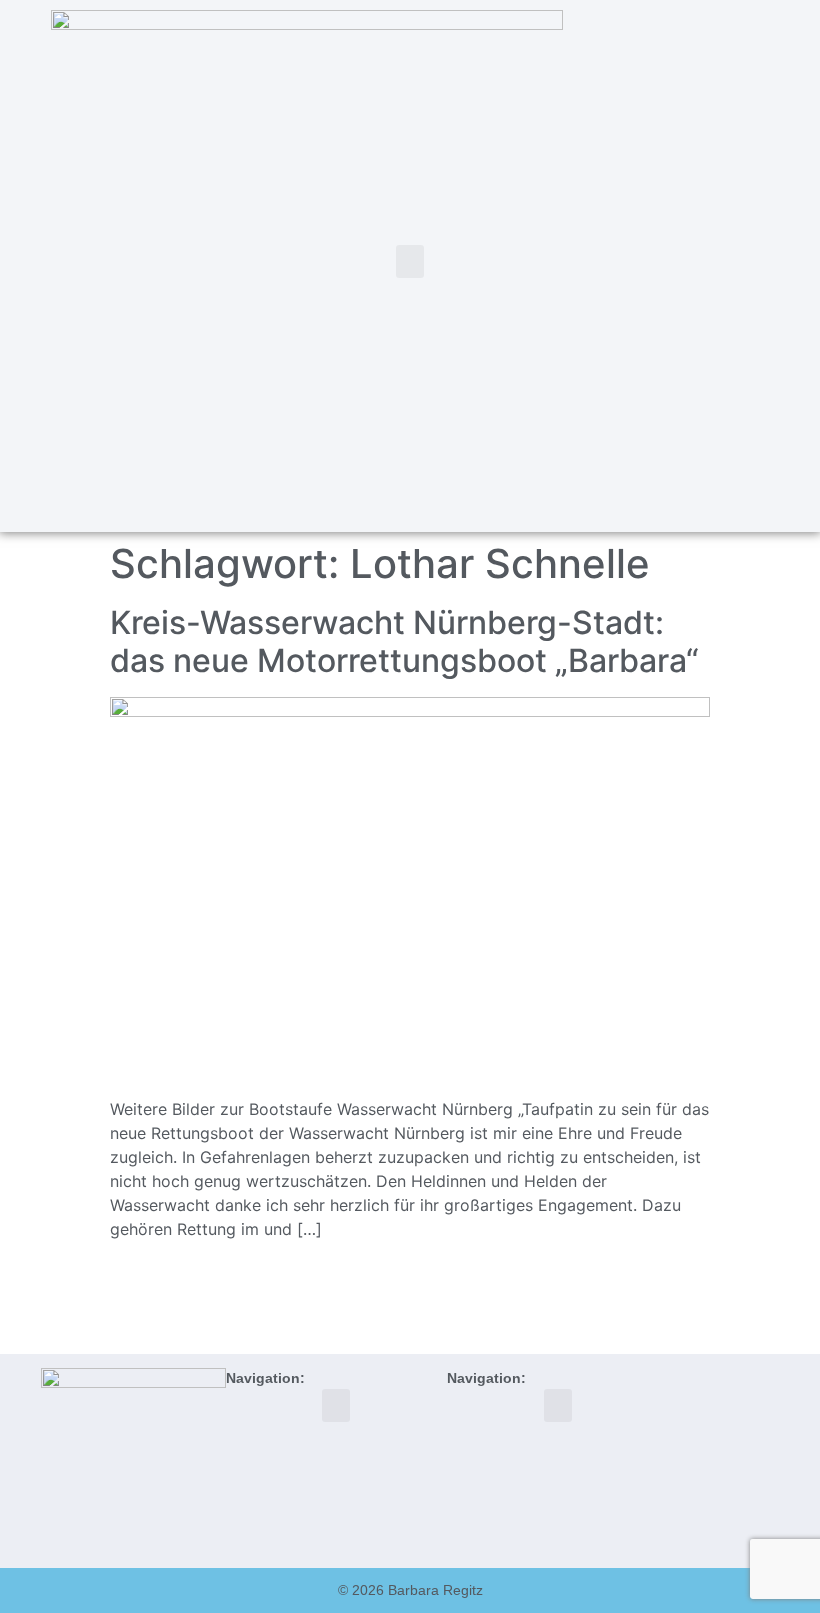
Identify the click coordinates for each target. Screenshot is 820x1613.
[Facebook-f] (707, 263)
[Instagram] (740, 263)
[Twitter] (675, 263)
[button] (410, 261)
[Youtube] (773, 263)
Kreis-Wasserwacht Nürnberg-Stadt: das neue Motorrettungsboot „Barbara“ (404, 641)
